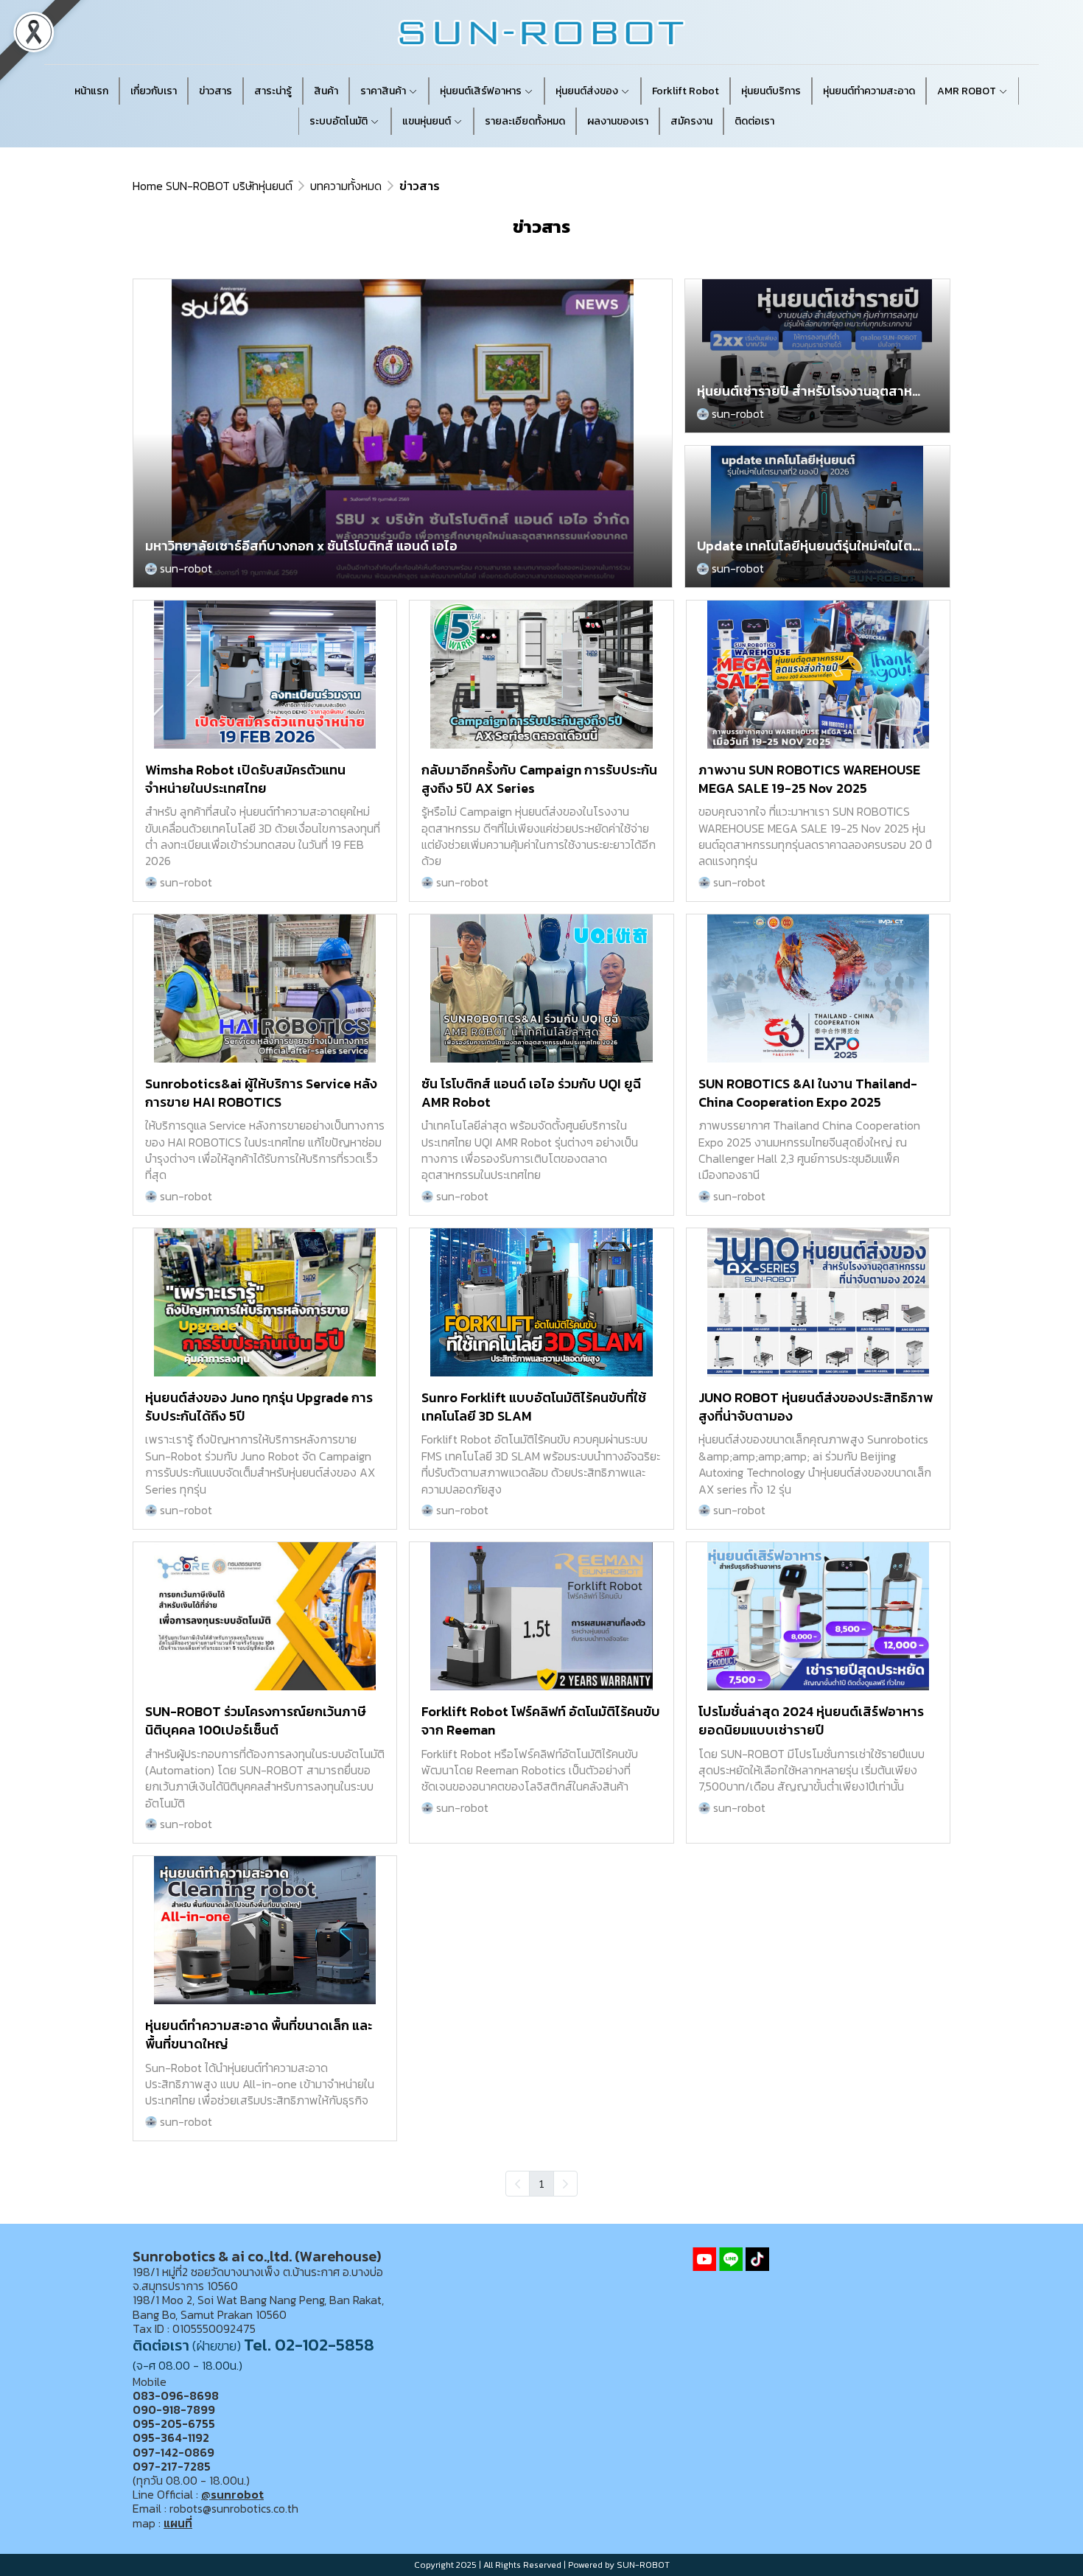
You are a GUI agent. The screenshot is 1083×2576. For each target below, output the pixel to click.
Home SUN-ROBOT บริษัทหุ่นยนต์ (213, 186)
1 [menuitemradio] (541, 2183)
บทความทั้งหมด (346, 186)
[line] (731, 2259)
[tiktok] (757, 2259)
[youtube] (704, 2259)
